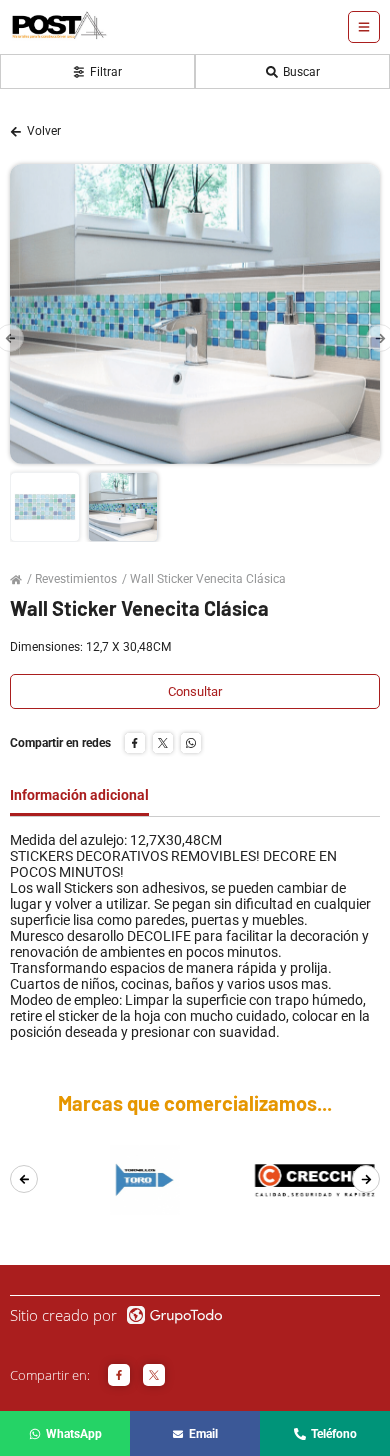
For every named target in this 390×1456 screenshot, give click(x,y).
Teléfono (334, 1434)
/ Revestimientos (72, 579)
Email (203, 1434)
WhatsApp (74, 1434)
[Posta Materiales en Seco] (59, 27)
